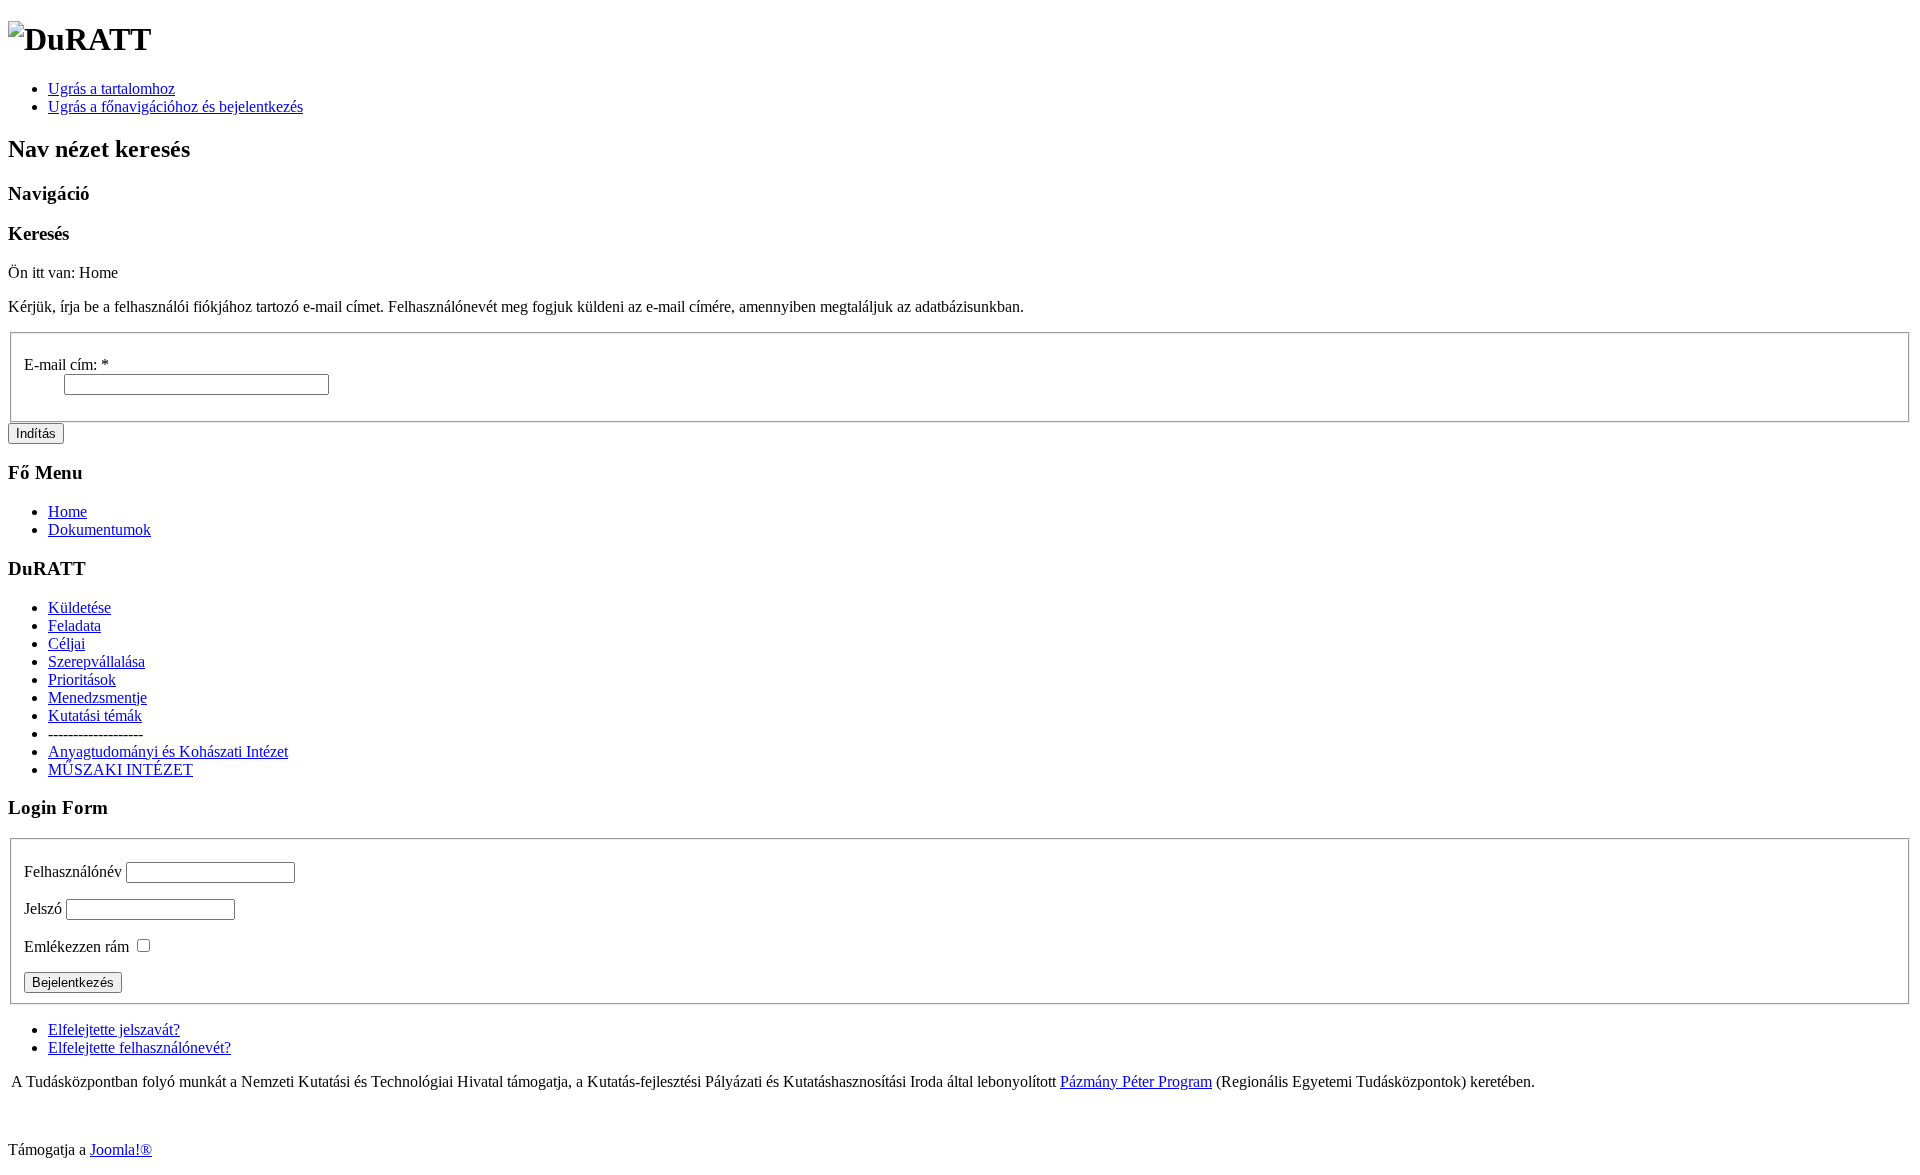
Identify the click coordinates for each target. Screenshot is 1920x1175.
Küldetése (79, 607)
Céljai (66, 643)
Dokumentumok (99, 529)
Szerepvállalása (96, 661)
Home (67, 511)
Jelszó (43, 908)
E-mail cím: (66, 364)
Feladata (74, 625)
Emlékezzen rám (76, 946)
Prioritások (82, 679)
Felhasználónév (73, 871)
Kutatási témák (95, 715)
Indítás (36, 433)
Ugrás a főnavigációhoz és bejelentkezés (175, 106)
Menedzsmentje (97, 697)
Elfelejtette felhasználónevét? (139, 1047)
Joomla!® (121, 1149)
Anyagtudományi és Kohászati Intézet (168, 751)
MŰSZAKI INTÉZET (120, 769)
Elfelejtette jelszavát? (114, 1029)
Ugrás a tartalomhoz (111, 88)
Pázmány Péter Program (1136, 1081)
